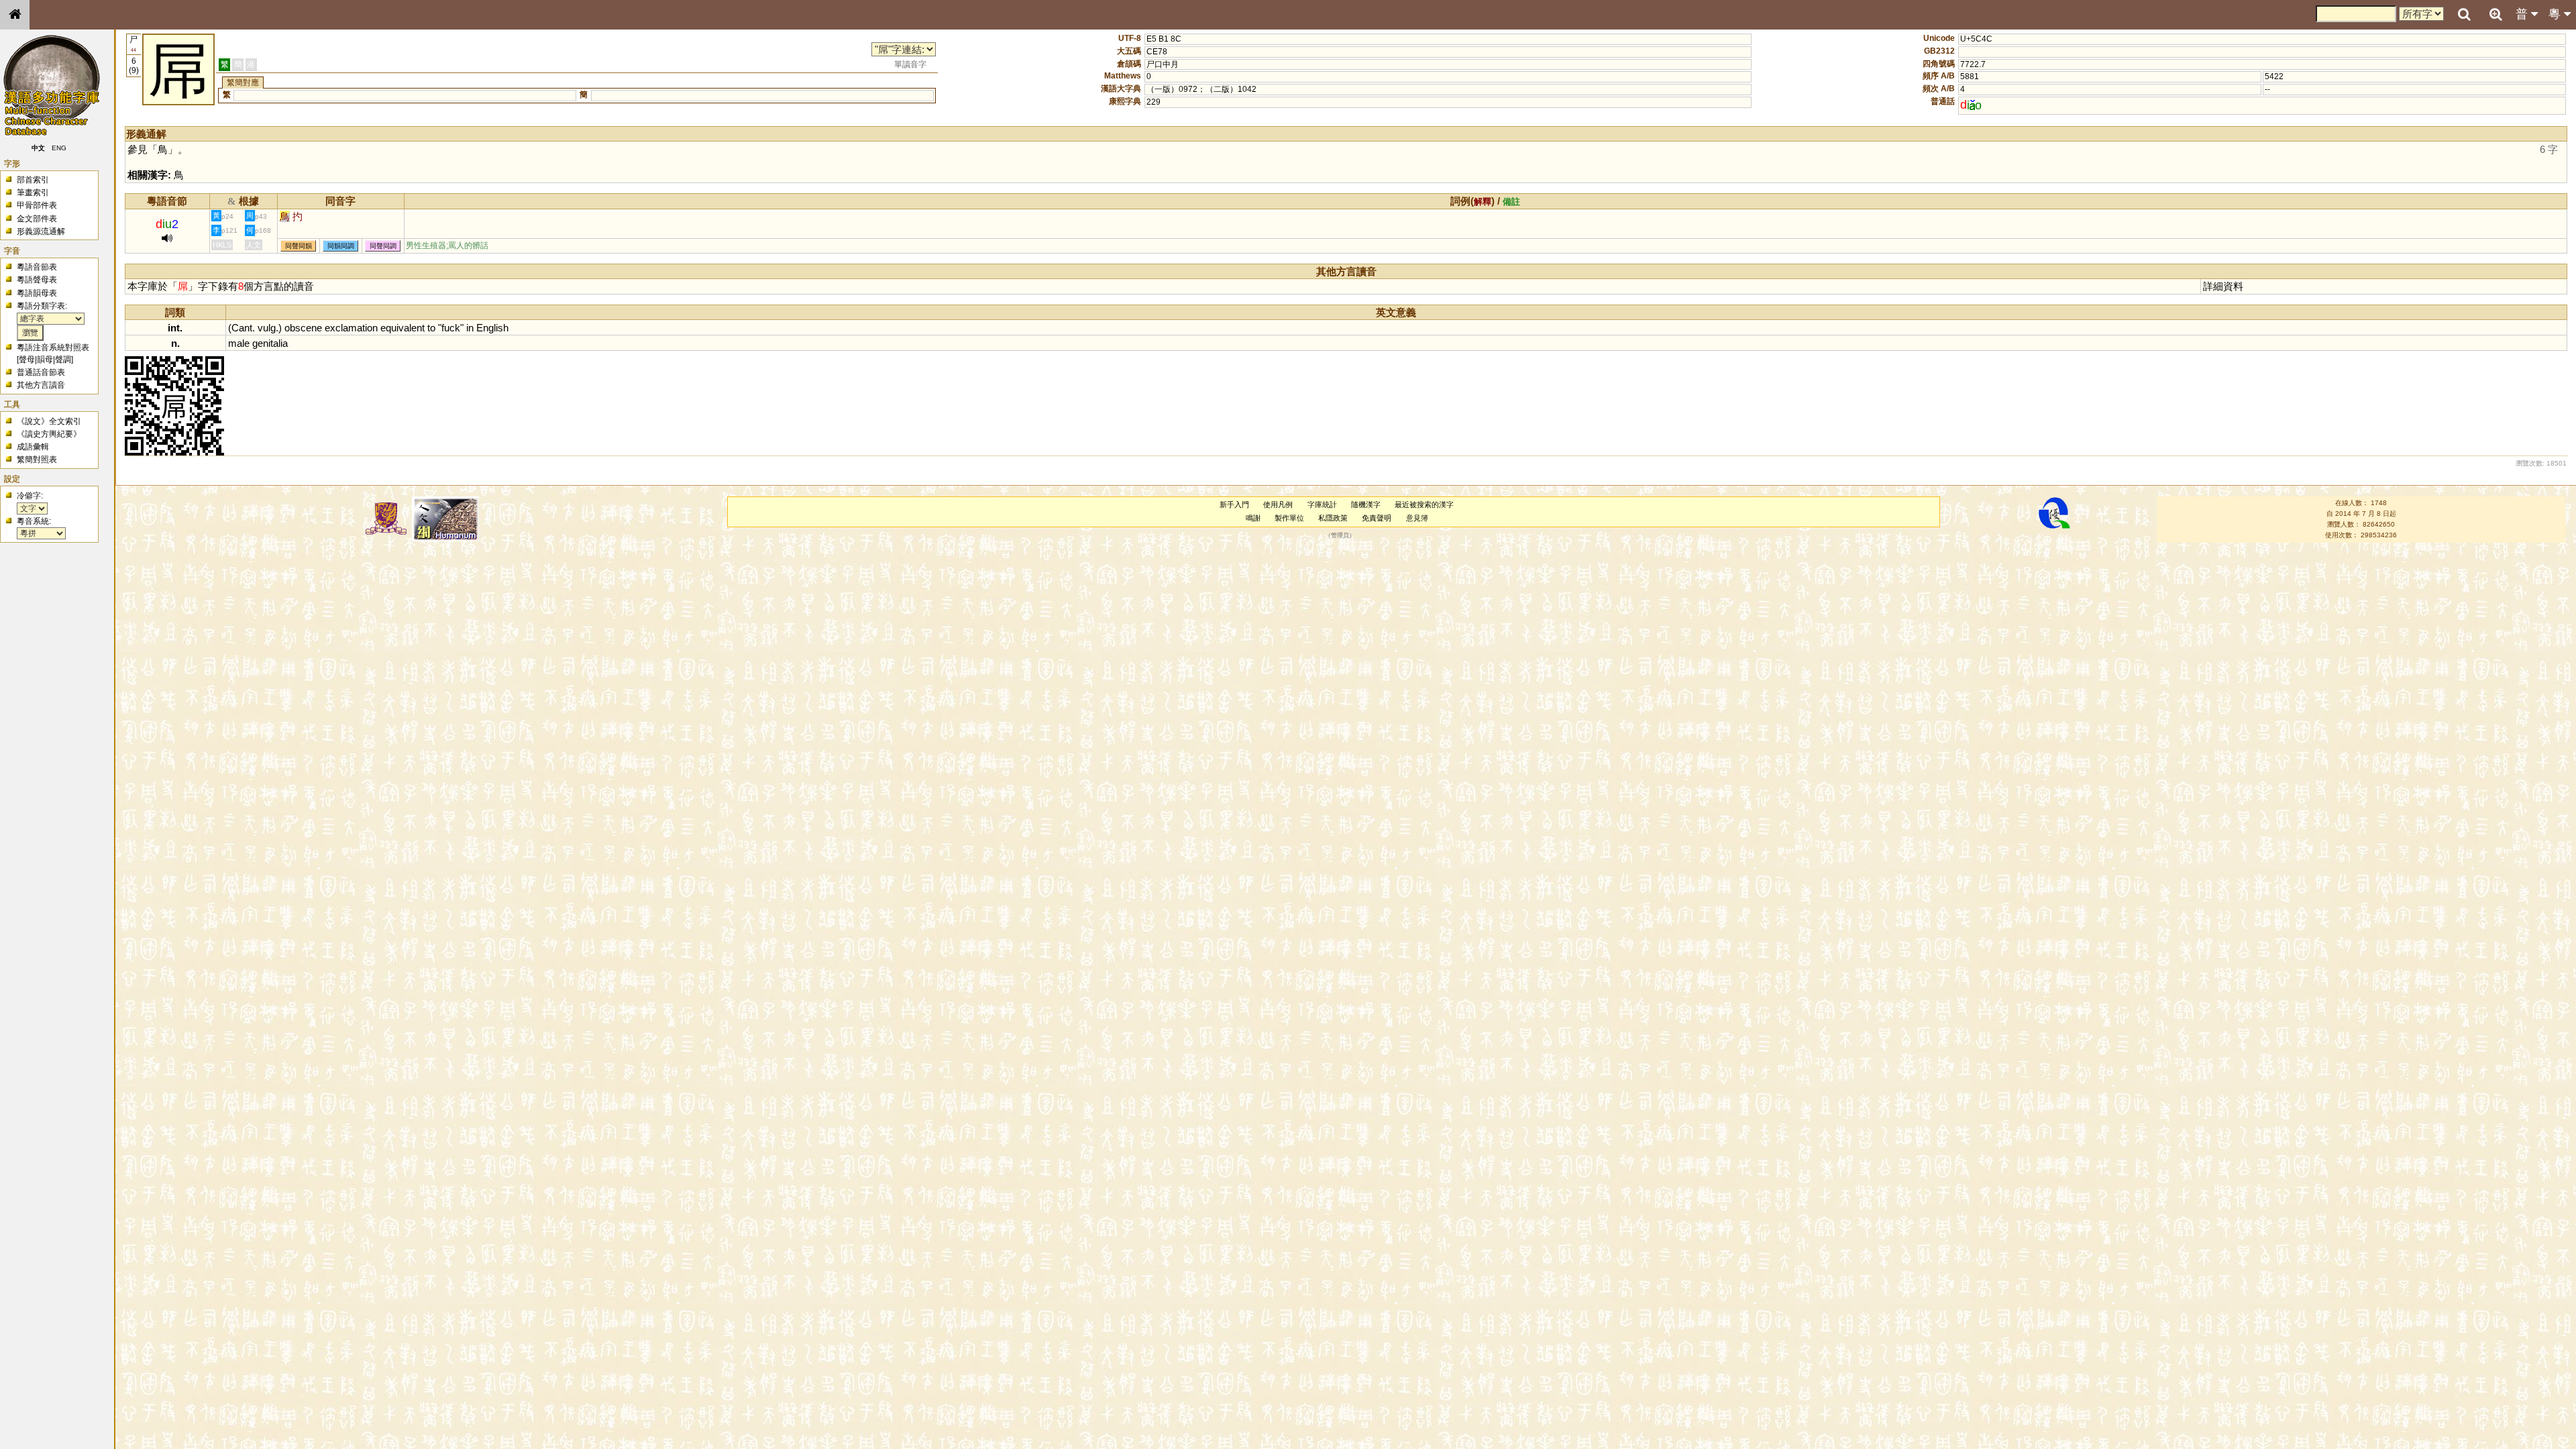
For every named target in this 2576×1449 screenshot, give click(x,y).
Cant (242, 328)
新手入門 (1234, 504)
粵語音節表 (37, 267)
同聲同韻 (299, 246)
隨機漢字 (1366, 504)
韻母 (45, 360)
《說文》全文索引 (49, 421)
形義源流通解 (41, 231)
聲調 (63, 360)
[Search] (2464, 15)
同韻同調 (341, 246)
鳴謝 (1253, 518)
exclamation (351, 328)
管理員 (1340, 535)
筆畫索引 (33, 193)
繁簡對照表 (37, 460)
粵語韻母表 (37, 293)
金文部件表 (37, 219)
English (492, 328)
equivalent (402, 328)
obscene (303, 328)
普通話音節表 (41, 372)
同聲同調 (383, 246)
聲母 (27, 360)
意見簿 (1417, 518)
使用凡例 (1278, 504)
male (239, 343)
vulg (267, 328)
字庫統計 (1322, 504)
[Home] (15, 15)
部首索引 (33, 180)
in (470, 328)
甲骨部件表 (37, 205)
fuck (451, 328)
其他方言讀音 (41, 385)
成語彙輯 (33, 447)
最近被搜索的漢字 (1424, 504)
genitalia (270, 343)
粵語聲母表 (37, 280)
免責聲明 (1377, 518)
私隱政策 (1333, 518)
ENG (59, 148)
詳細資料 (2223, 286)
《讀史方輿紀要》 (49, 434)
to (431, 328)
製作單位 (1289, 518)
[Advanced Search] (2495, 14)
